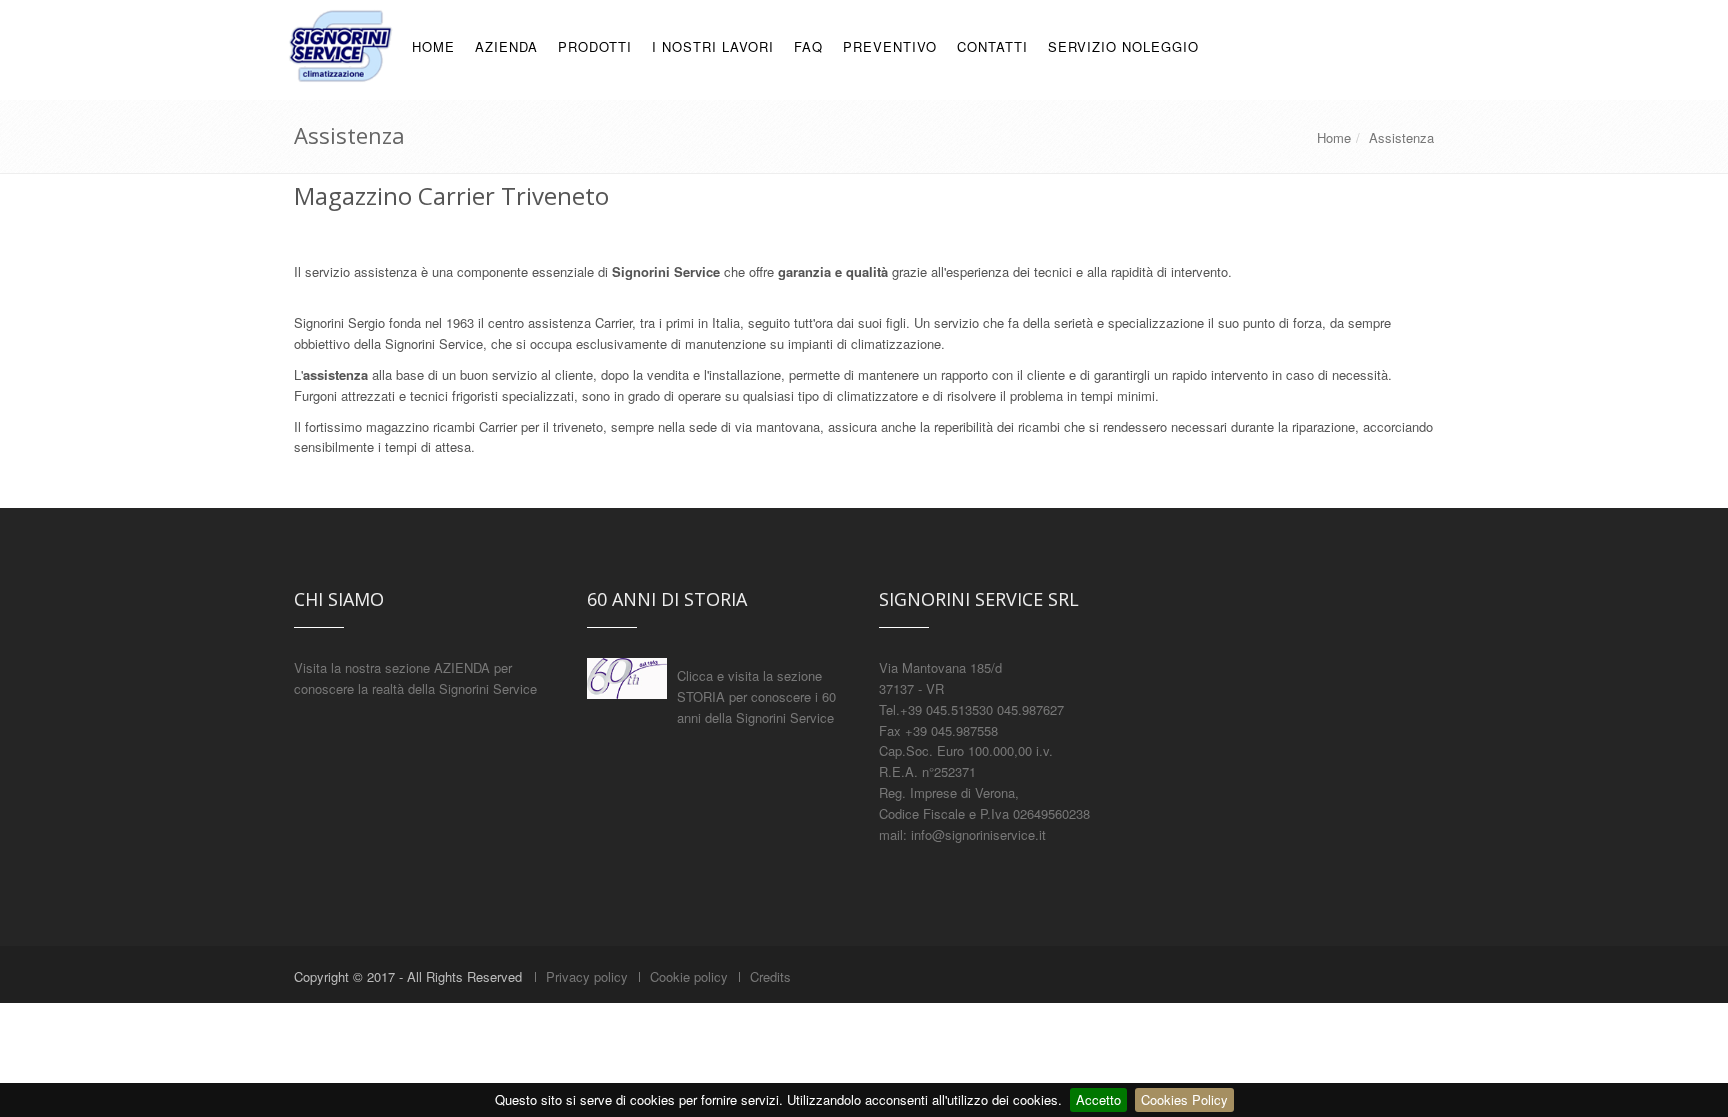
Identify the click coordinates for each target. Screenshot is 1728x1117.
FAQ (808, 46)
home (433, 46)
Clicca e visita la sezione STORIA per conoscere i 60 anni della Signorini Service (756, 696)
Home (1334, 137)
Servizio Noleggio (1123, 46)
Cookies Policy (1184, 1099)
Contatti (992, 46)
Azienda (506, 46)
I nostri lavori (713, 46)
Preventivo (890, 46)
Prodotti (595, 46)
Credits (770, 976)
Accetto (1098, 1099)
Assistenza (1401, 137)
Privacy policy (587, 976)
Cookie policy (689, 976)
